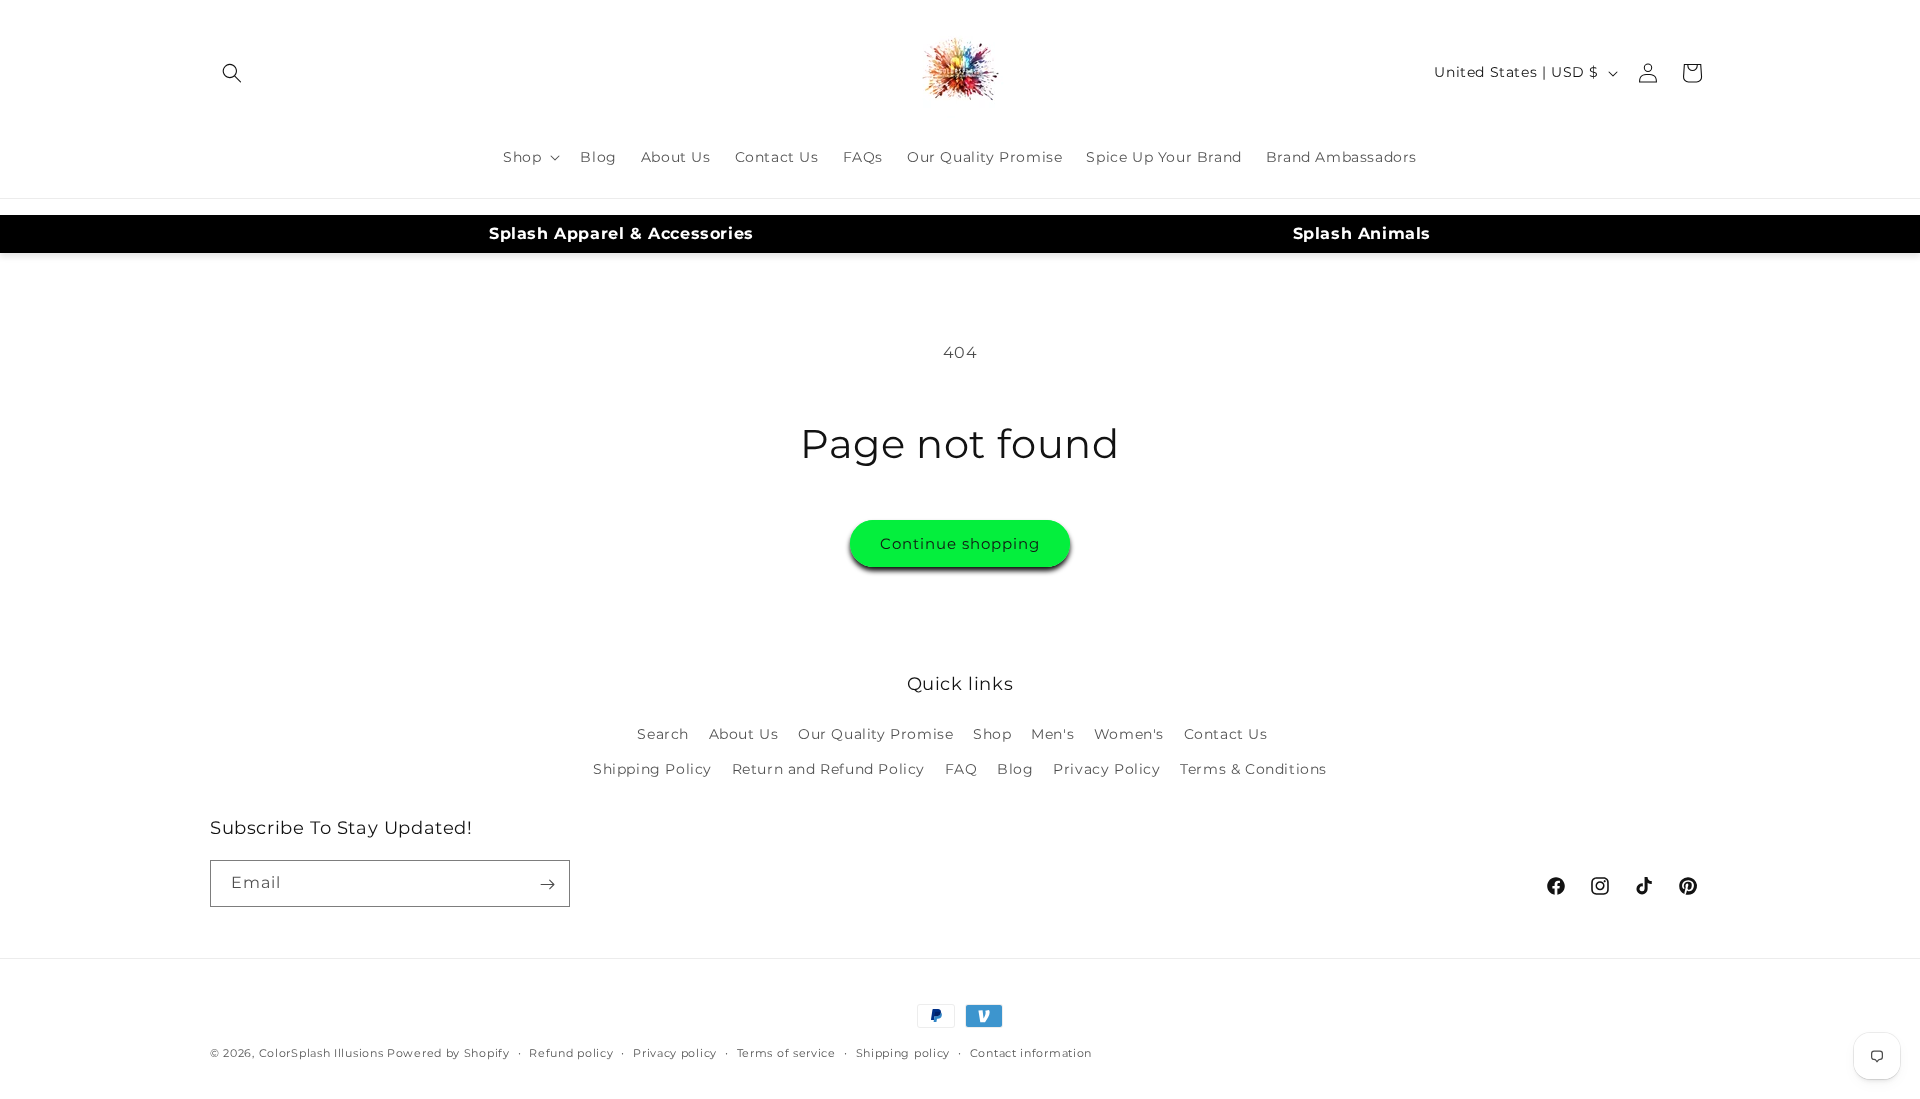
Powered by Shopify (448, 1053)
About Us (744, 734)
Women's (1129, 734)
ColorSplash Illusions (321, 1053)
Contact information (1031, 1052)
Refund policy (571, 1052)
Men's (1052, 734)
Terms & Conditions (1253, 769)
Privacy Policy (1106, 769)
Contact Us (1226, 734)
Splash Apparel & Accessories (621, 233)
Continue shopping (960, 543)
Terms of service (786, 1052)
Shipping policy (903, 1052)
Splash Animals (1362, 233)
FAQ (961, 769)
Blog (1015, 769)
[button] (232, 73)
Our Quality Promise (875, 734)
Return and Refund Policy (828, 769)
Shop (992, 734)
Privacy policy (675, 1052)
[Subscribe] (547, 884)
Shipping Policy (652, 769)
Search (663, 734)
